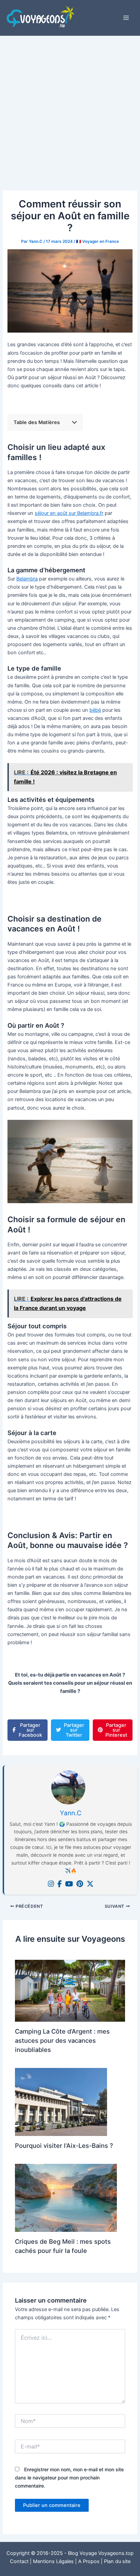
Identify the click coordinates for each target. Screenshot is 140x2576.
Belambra (27, 579)
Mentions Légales (53, 2561)
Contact (19, 2561)
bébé (95, 710)
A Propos (89, 2561)
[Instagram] (51, 1884)
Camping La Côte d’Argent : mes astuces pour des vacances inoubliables (62, 2041)
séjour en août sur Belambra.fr (69, 513)
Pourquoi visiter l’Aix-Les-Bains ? (64, 2145)
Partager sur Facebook (30, 1730)
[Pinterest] (80, 1884)
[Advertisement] (70, 110)
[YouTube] (69, 1884)
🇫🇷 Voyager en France (98, 241)
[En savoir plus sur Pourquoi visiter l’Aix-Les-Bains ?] (61, 2102)
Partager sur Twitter (74, 1730)
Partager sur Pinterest (116, 1730)
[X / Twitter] (90, 1884)
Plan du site (117, 2561)
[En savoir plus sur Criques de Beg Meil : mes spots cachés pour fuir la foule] (66, 2198)
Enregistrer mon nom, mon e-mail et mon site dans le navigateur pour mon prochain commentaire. (69, 2478)
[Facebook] (60, 1884)
